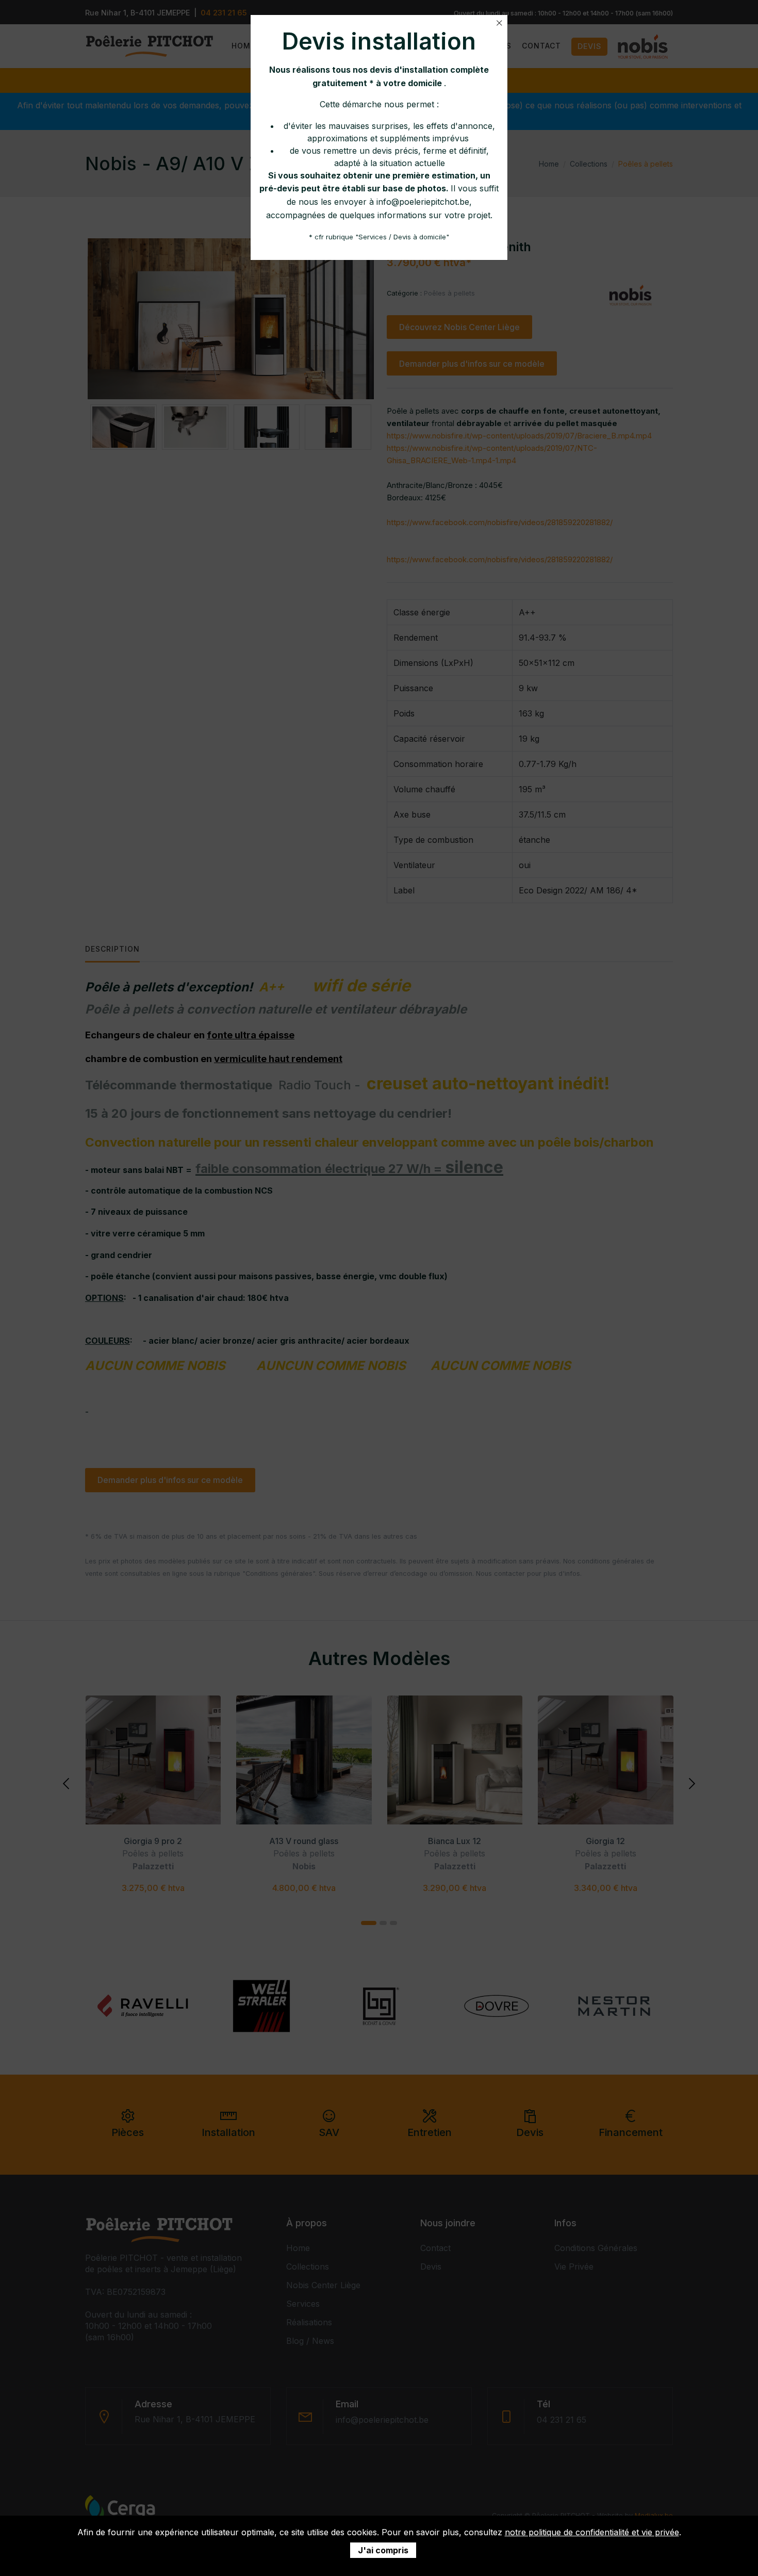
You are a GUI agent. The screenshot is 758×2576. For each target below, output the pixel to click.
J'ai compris (383, 2550)
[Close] (499, 23)
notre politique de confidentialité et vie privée (592, 2532)
